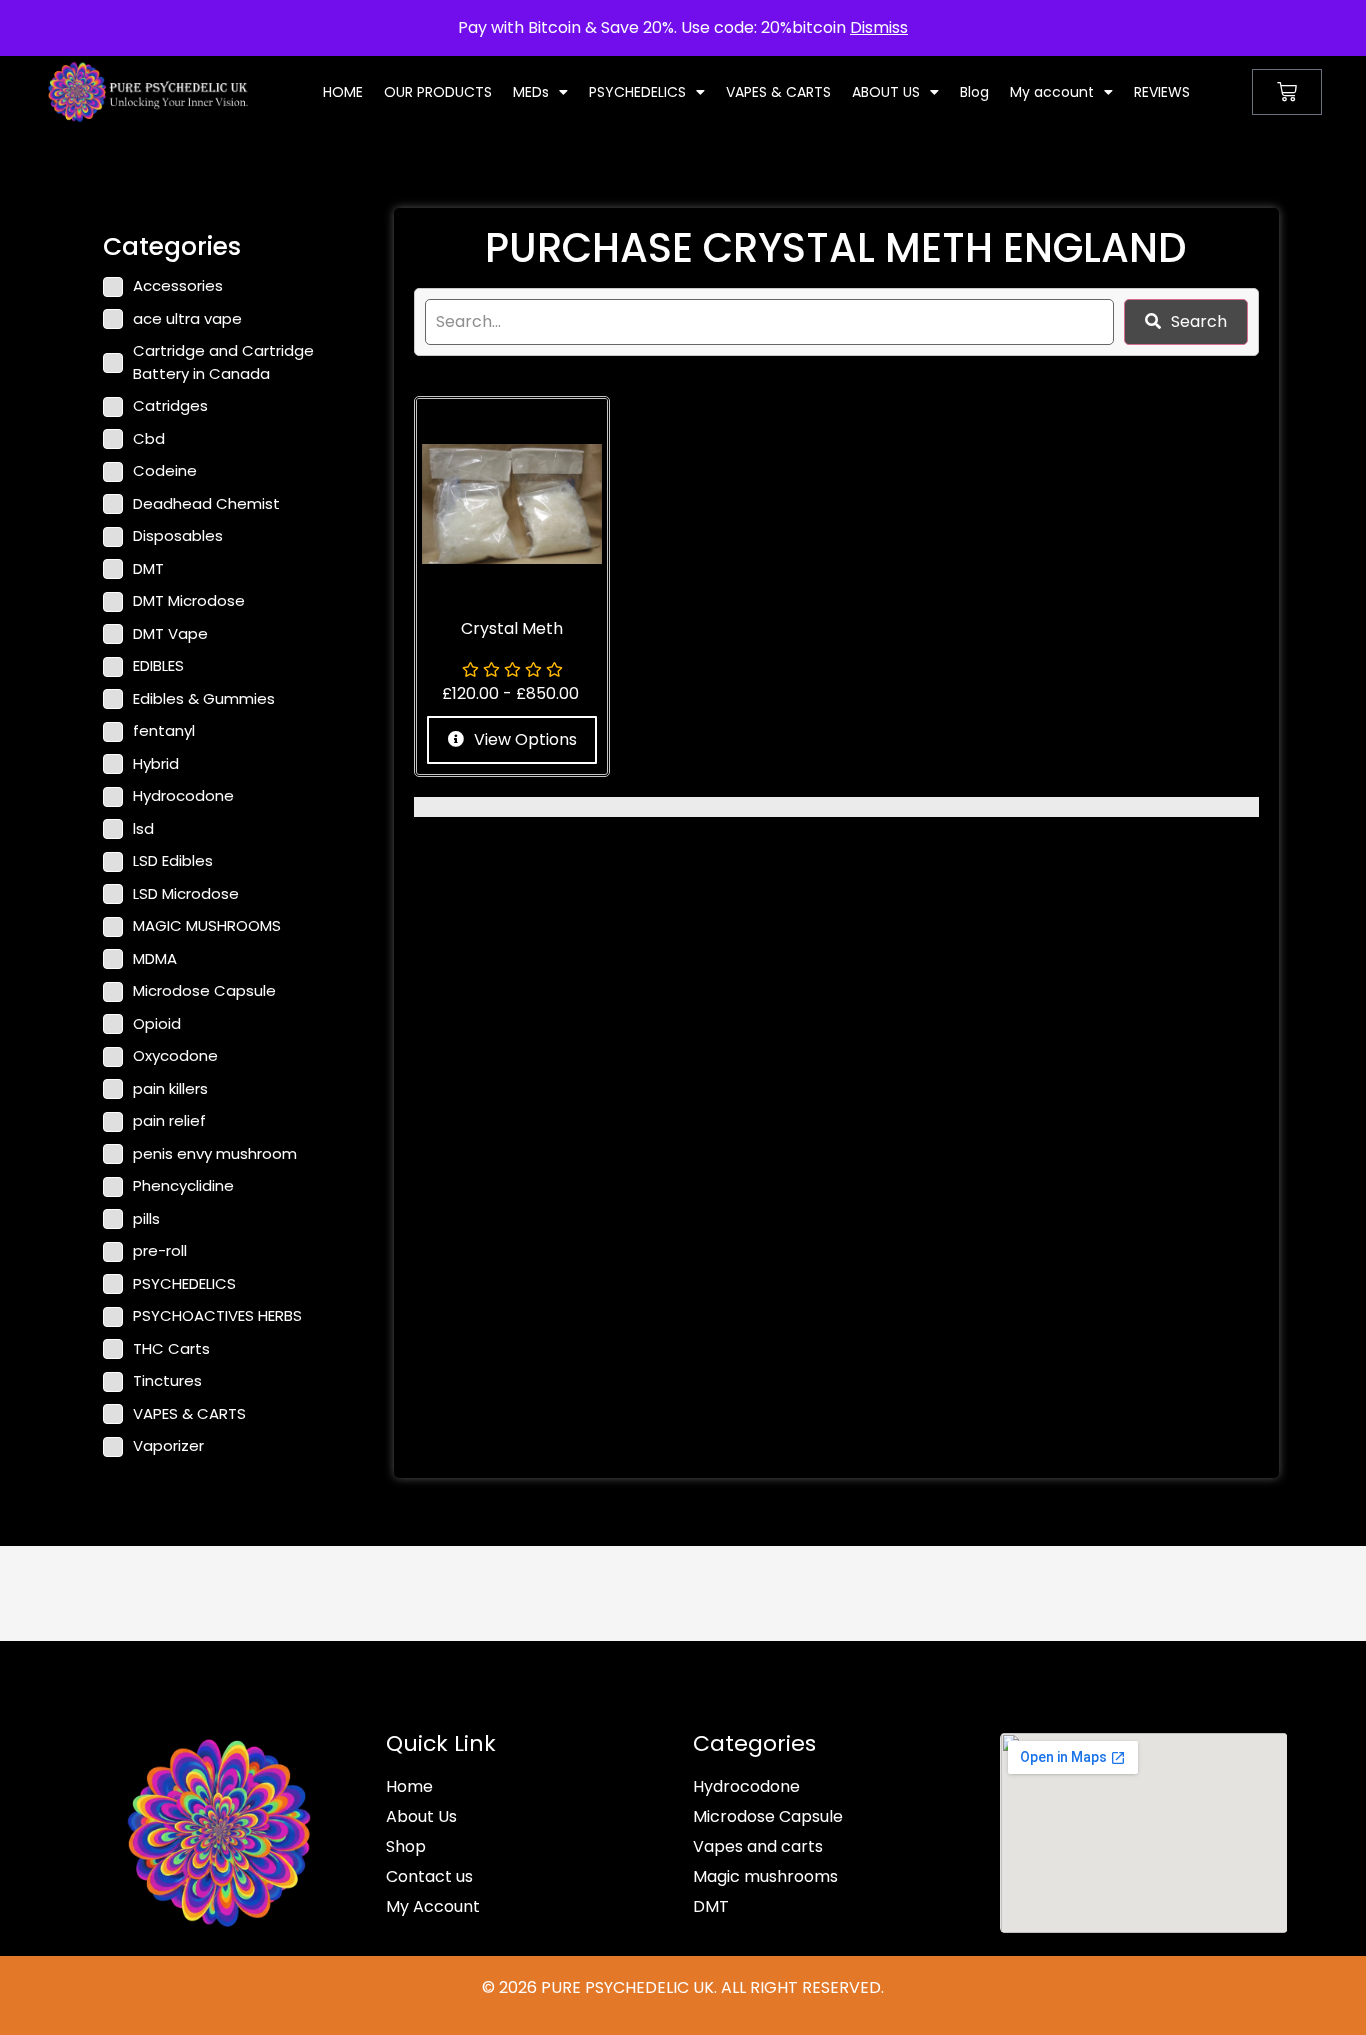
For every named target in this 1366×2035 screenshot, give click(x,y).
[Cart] (1287, 92)
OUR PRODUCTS (438, 92)
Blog (974, 92)
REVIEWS (1162, 92)
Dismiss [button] (879, 27)
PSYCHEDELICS (637, 92)
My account (1052, 92)
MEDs (531, 92)
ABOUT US (886, 92)
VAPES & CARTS (778, 92)
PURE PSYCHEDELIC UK (625, 1987)
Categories (754, 1743)
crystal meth (512, 628)
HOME (343, 92)
